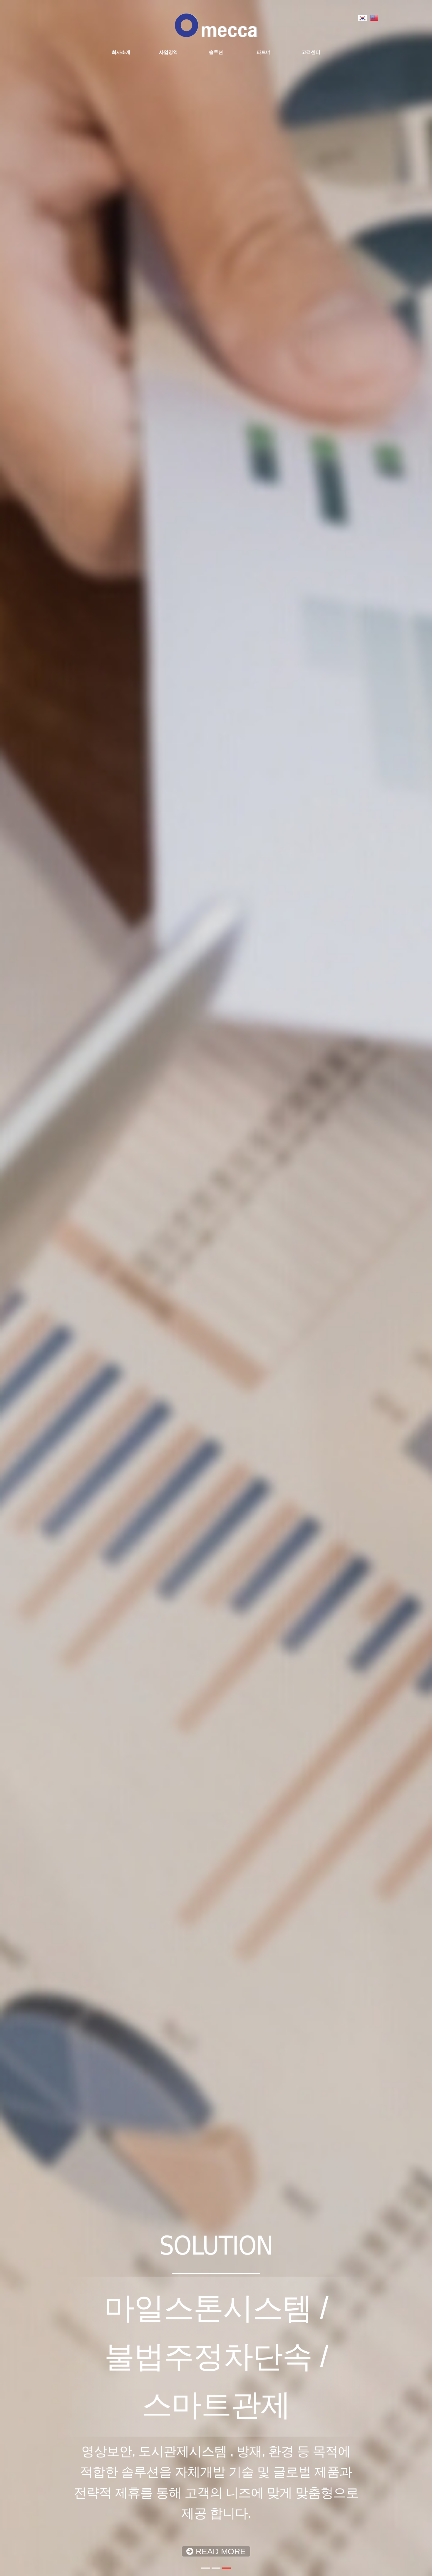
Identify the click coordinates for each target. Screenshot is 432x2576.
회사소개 (121, 52)
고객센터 (311, 52)
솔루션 (216, 52)
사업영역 (168, 52)
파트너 (264, 52)
